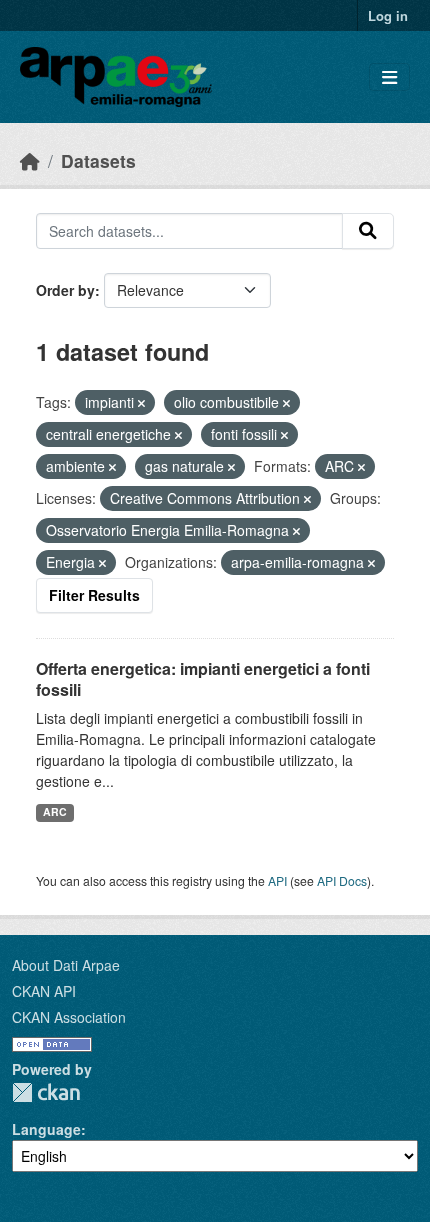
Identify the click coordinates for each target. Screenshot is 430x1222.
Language (46, 1129)
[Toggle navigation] (389, 77)
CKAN (46, 1092)
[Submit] (368, 231)
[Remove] (141, 403)
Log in (388, 15)
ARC (55, 811)
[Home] (30, 160)
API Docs (342, 880)
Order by (65, 290)
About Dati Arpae (66, 965)
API (277, 880)
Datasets (98, 160)
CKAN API (44, 991)
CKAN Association (69, 1017)
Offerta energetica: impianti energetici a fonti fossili (203, 679)
